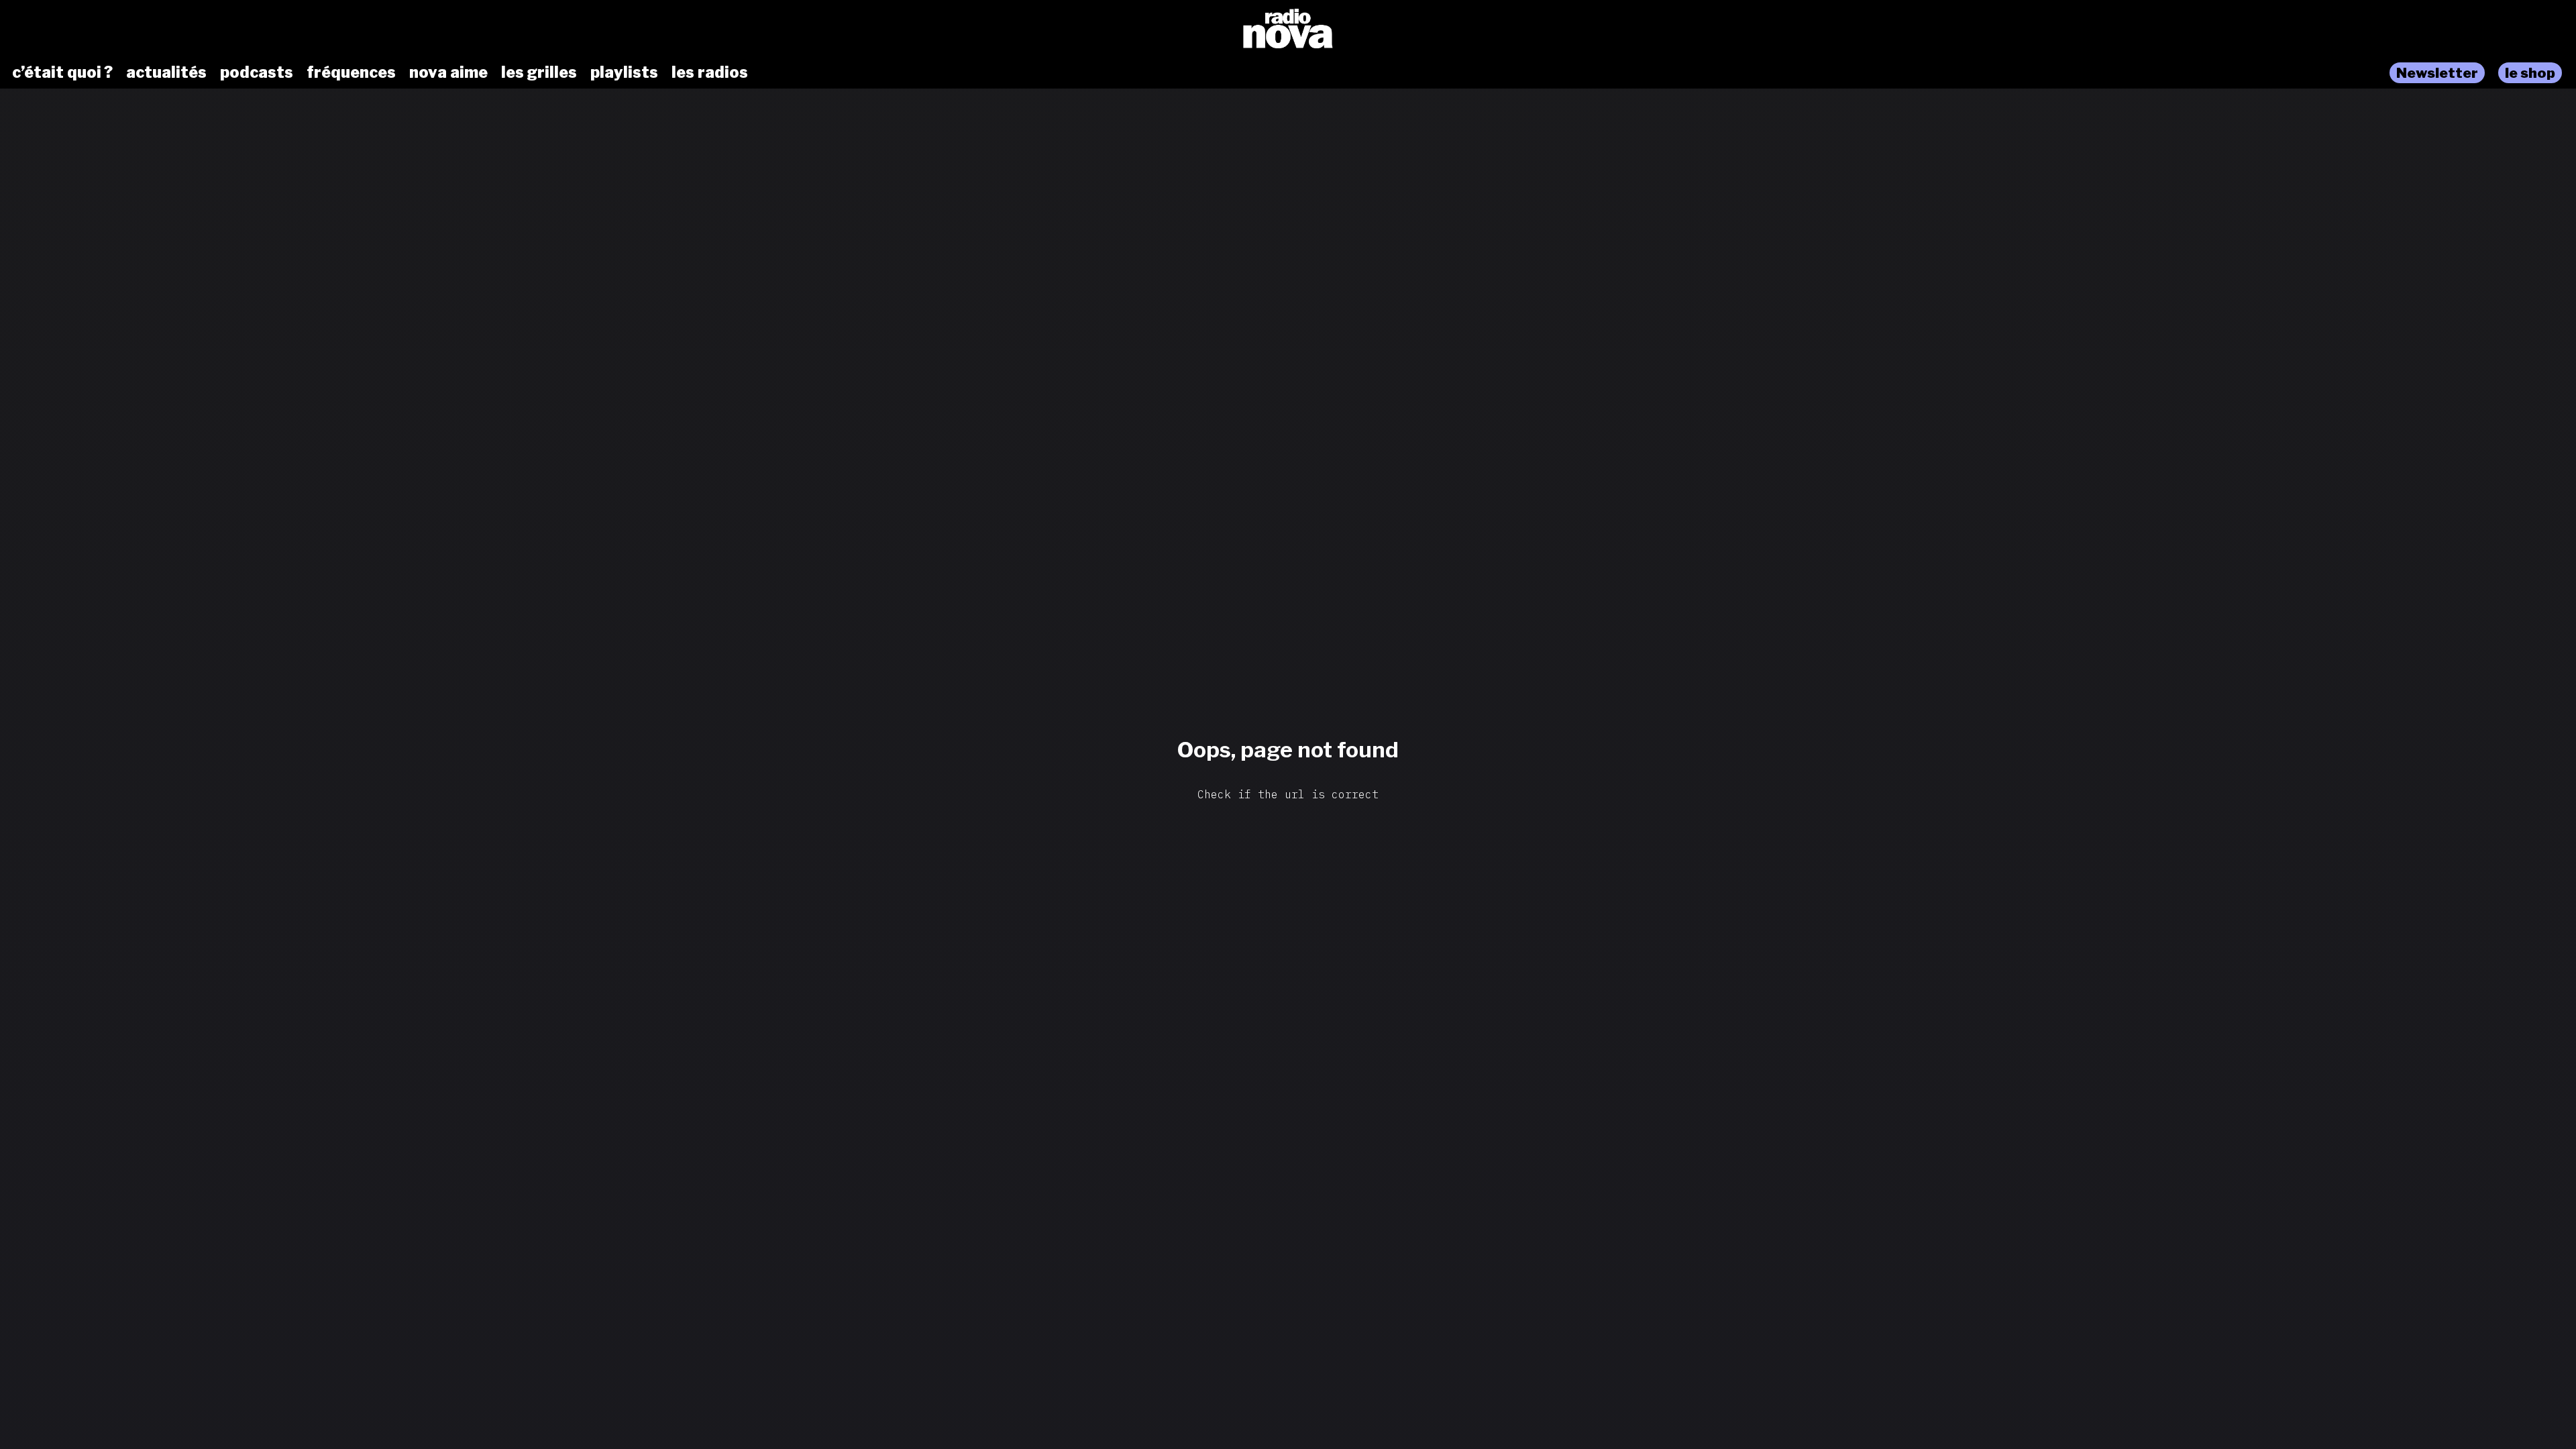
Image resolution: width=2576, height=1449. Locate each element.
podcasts (257, 72)
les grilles (539, 72)
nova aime (448, 72)
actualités (166, 72)
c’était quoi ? (62, 72)
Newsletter (2437, 73)
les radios (710, 72)
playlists (624, 72)
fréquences (351, 72)
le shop (2530, 73)
